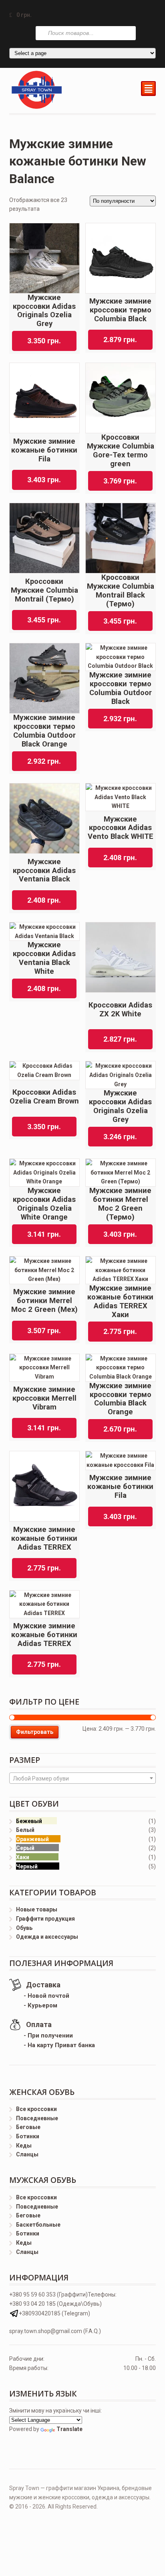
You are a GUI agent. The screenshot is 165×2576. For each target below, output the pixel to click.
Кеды (24, 2146)
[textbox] (83, 1779)
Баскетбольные (38, 2225)
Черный (27, 1866)
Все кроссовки (36, 2109)
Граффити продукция (45, 1919)
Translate (69, 2429)
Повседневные (37, 2118)
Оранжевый (32, 1839)
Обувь (24, 1928)
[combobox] (83, 1778)
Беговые (28, 2127)
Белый (25, 1830)
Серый (25, 1848)
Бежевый (29, 1821)
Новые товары (37, 1909)
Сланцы (27, 2154)
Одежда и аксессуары (47, 1937)
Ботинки (28, 2136)
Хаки (23, 1857)
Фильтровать (35, 1732)
